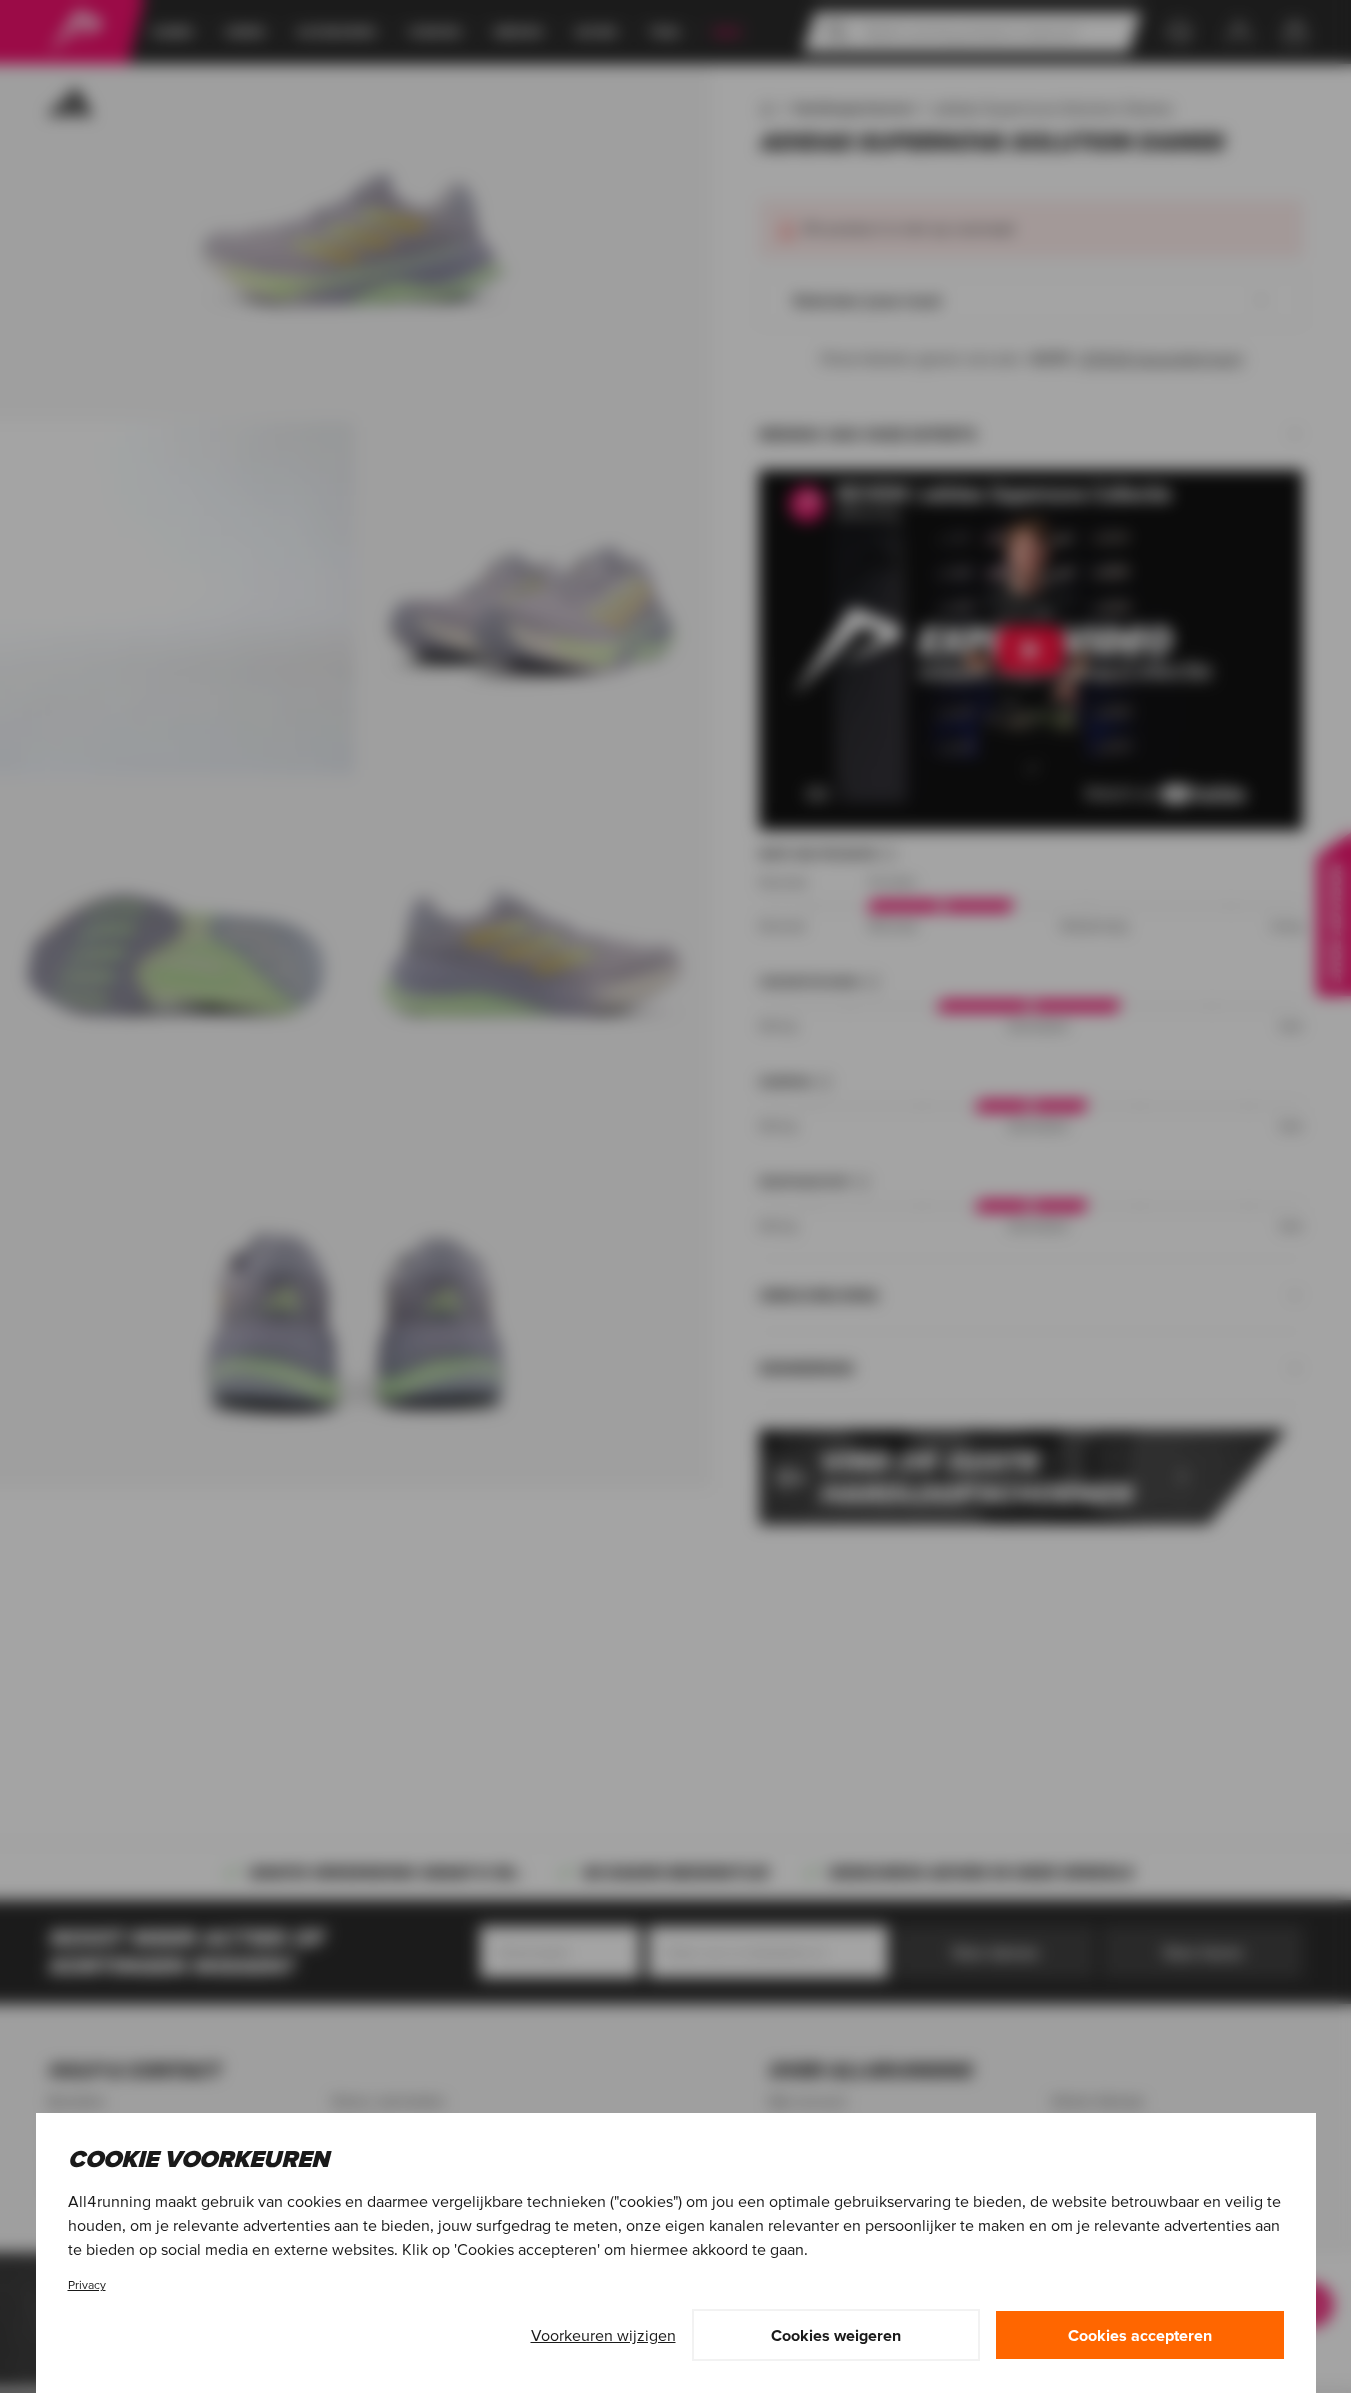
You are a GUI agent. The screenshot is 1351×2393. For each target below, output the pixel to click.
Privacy (87, 2284)
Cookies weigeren (836, 2335)
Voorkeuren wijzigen (603, 2335)
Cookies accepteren (1140, 2335)
